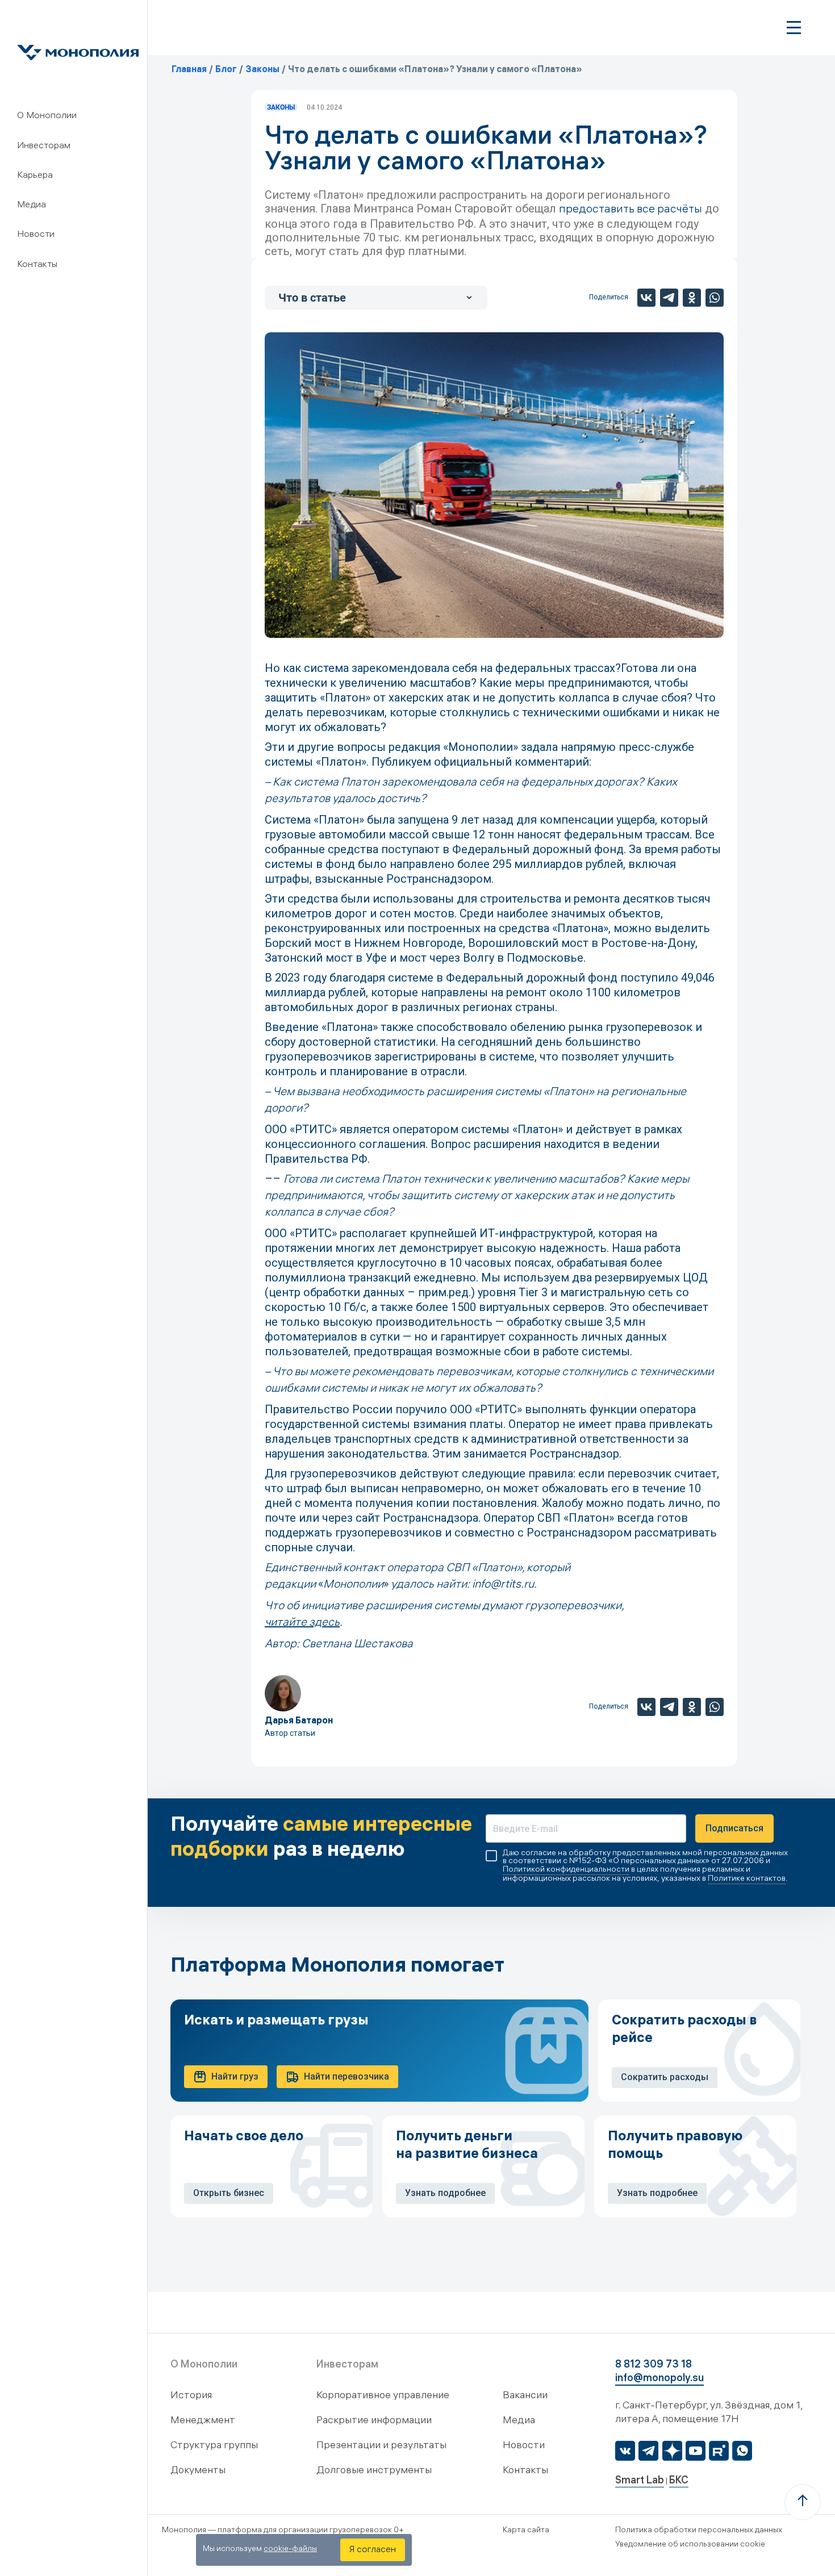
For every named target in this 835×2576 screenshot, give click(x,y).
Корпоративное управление (383, 2396)
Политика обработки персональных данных (699, 2531)
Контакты (37, 265)
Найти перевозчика (346, 2076)
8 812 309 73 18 (654, 2366)
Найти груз (235, 2076)
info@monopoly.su (659, 2379)
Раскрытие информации (374, 2421)
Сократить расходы (665, 2077)
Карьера (35, 176)
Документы (198, 2471)
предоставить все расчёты (631, 210)
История (191, 2396)
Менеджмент (203, 2421)
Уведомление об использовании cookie (690, 2545)
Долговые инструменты (374, 2471)
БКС (679, 2481)
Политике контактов (747, 1879)
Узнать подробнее (445, 2193)
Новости (36, 235)
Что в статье (312, 298)
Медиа (32, 205)
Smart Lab (640, 2481)
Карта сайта (526, 2531)
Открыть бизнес (229, 2193)
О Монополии (47, 116)
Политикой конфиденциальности (566, 1870)
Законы (281, 107)
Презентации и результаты (381, 2446)
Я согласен (373, 2550)
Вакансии (525, 2396)
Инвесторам (44, 146)
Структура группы (214, 2446)
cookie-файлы (290, 2550)
